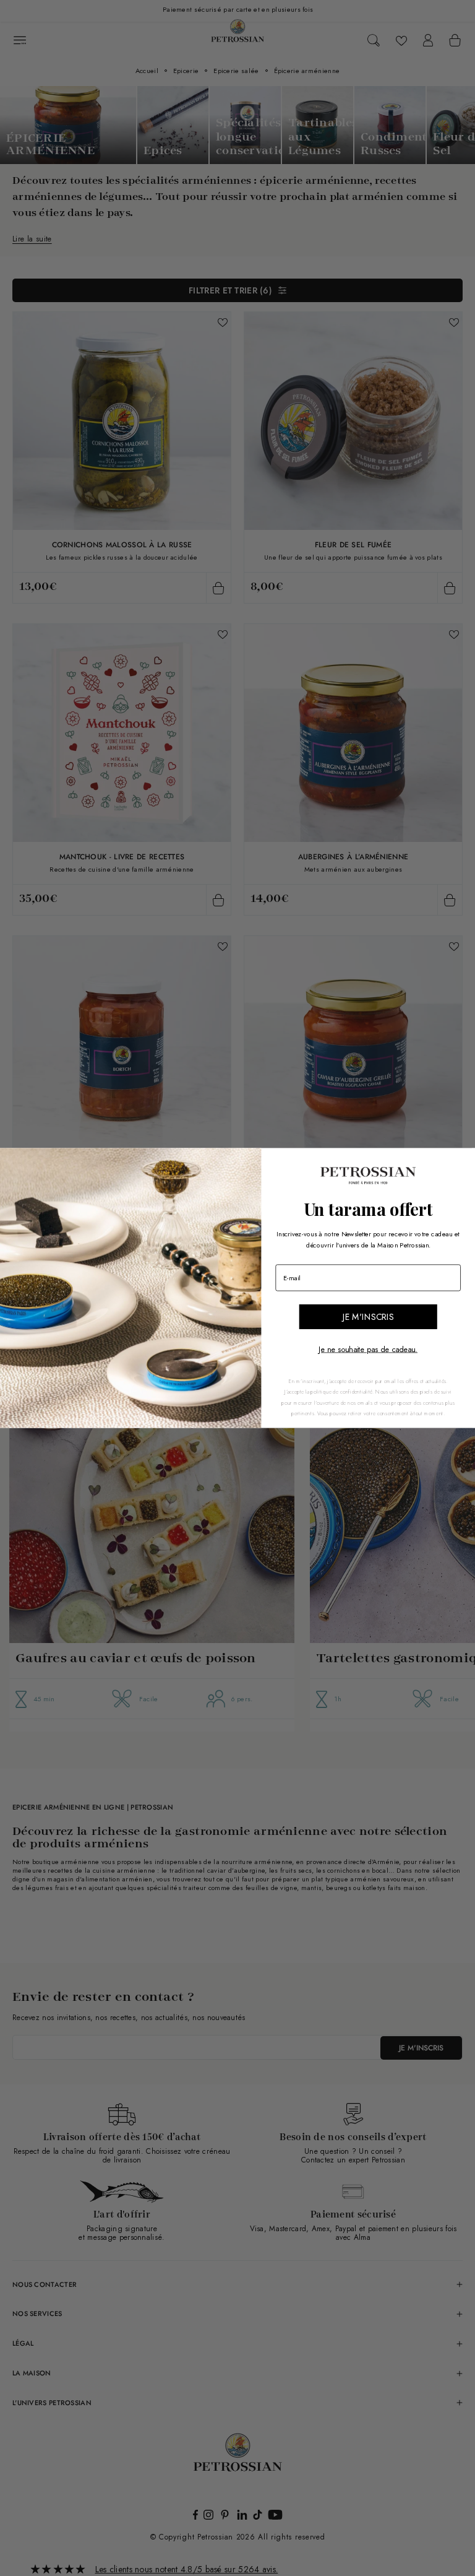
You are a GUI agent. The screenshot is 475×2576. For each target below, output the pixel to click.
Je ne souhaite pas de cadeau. (368, 1350)
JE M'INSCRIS (368, 1317)
